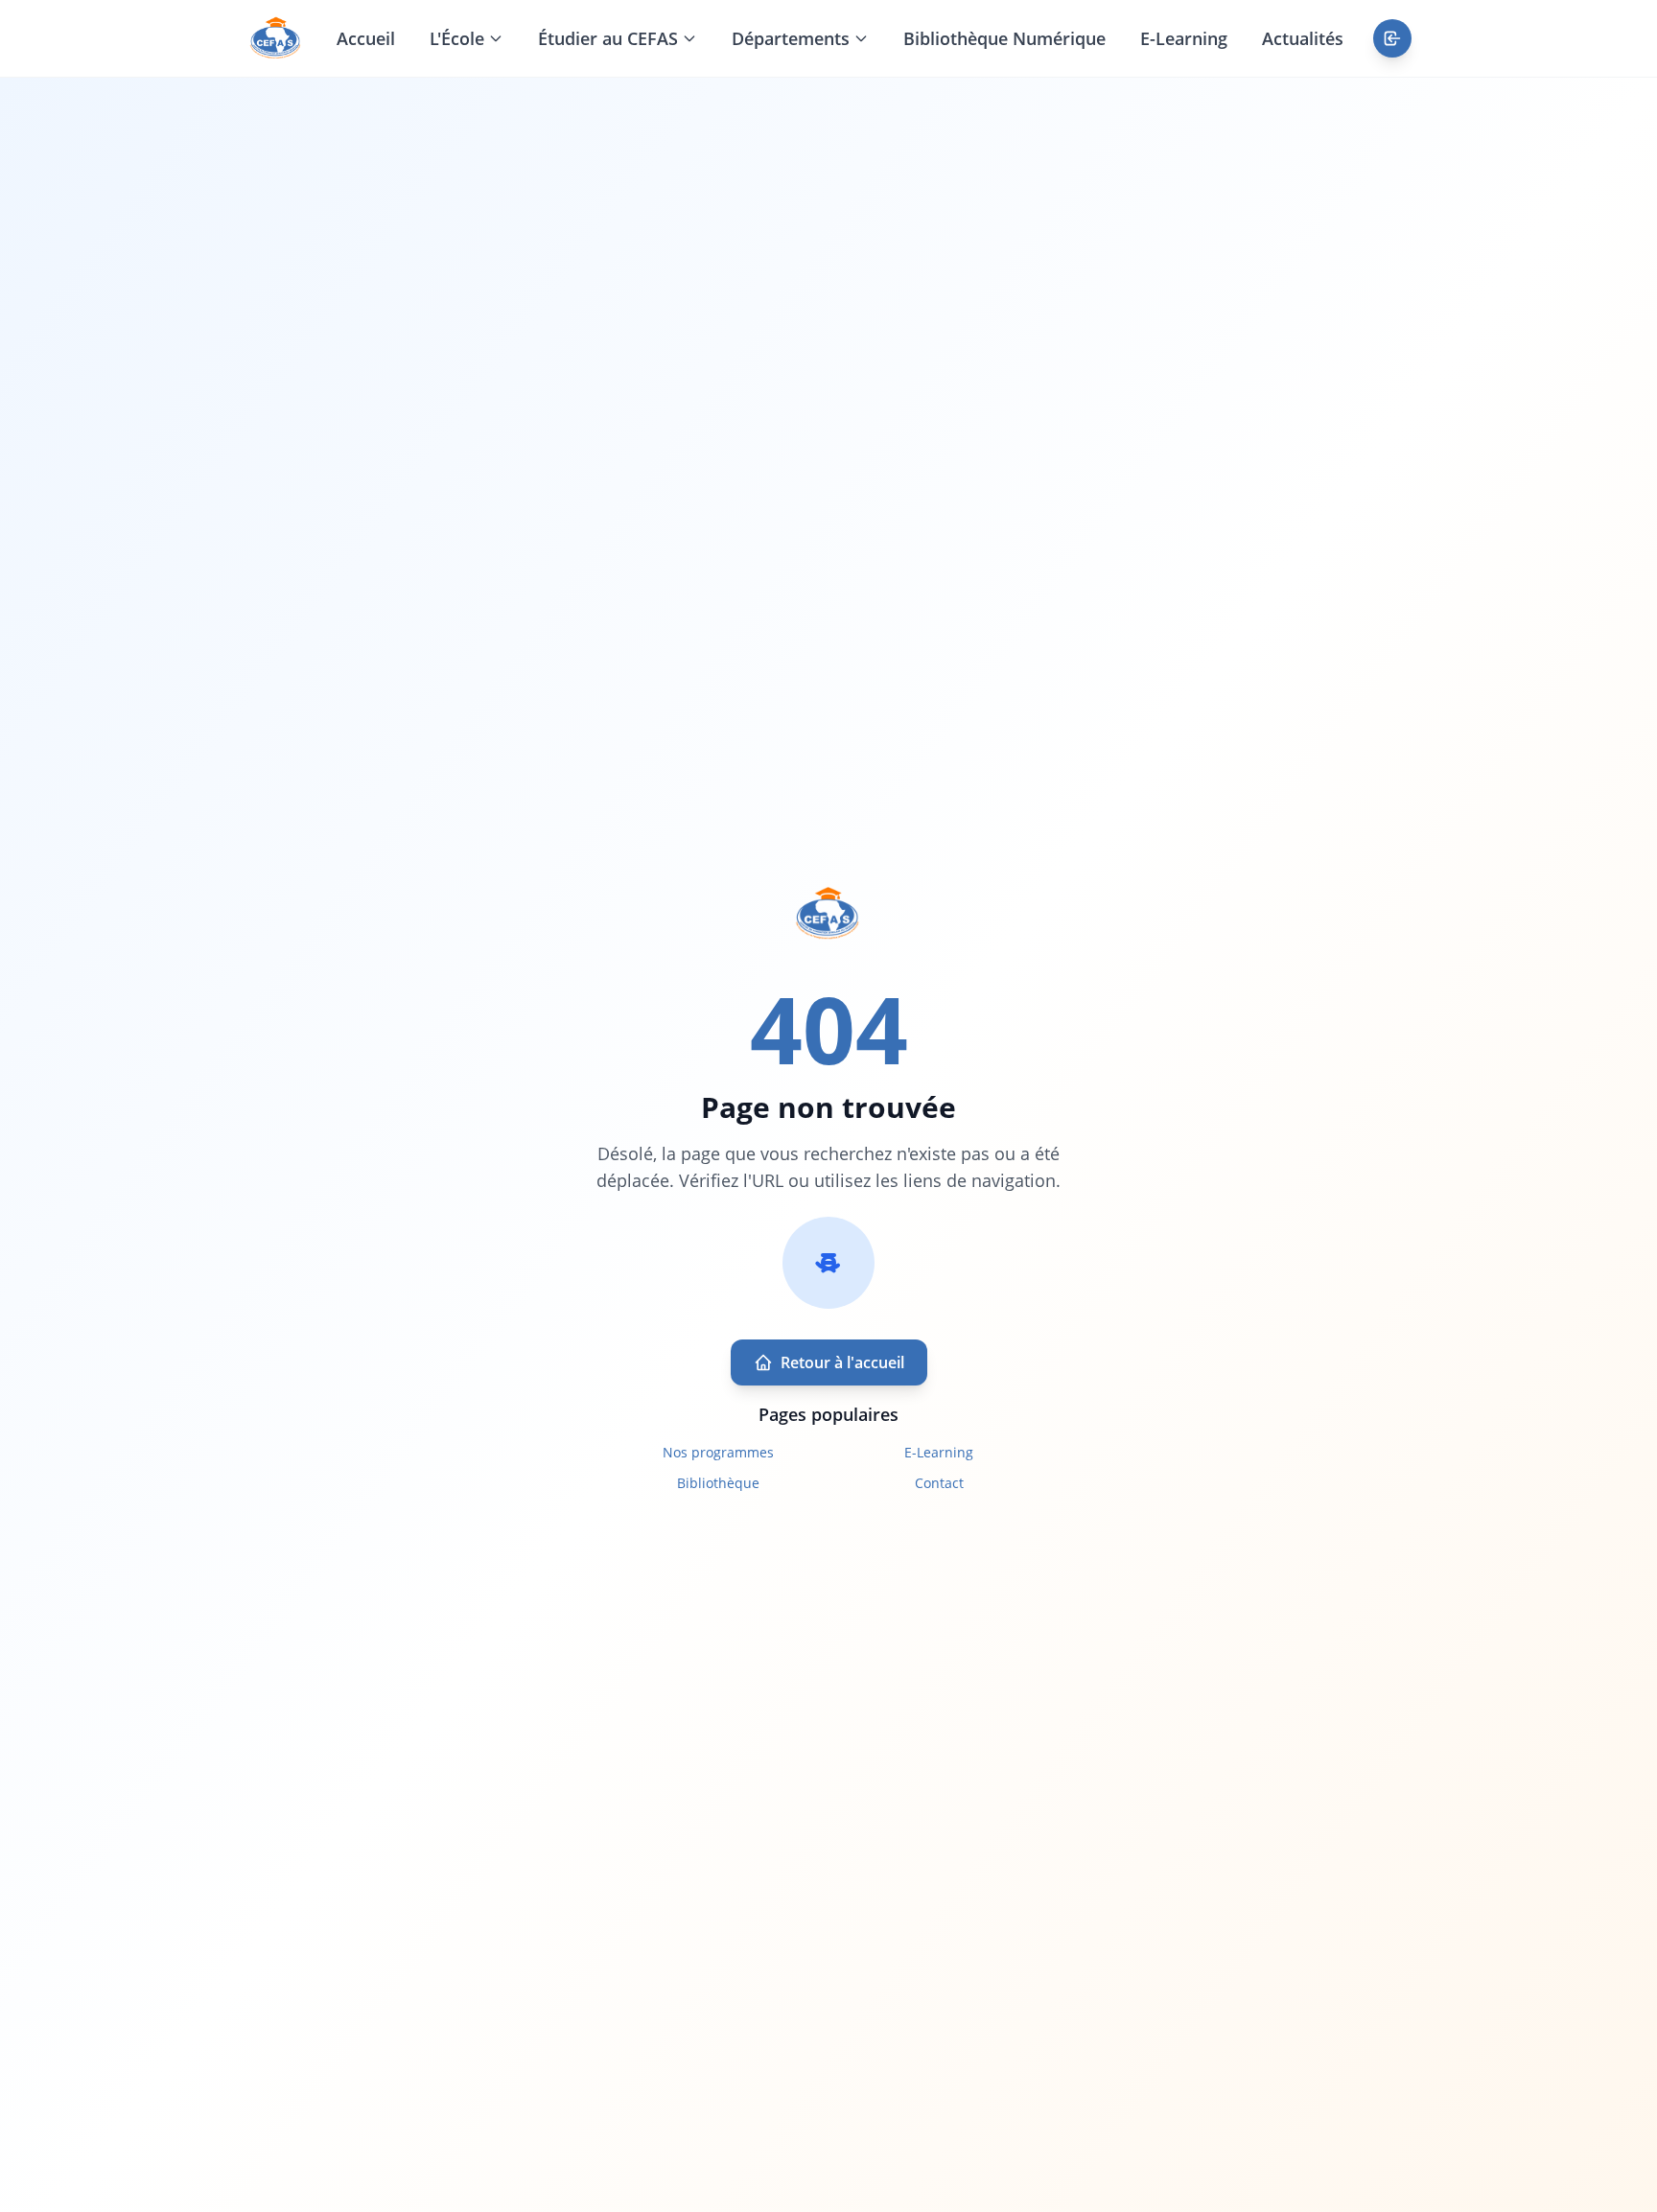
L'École (457, 38)
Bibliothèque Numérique (1004, 38)
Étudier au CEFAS (608, 38)
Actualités (1303, 38)
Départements (791, 38)
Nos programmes (718, 1452)
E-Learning (1184, 38)
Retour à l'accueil (842, 1362)
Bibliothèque (718, 1483)
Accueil (366, 38)
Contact (939, 1483)
